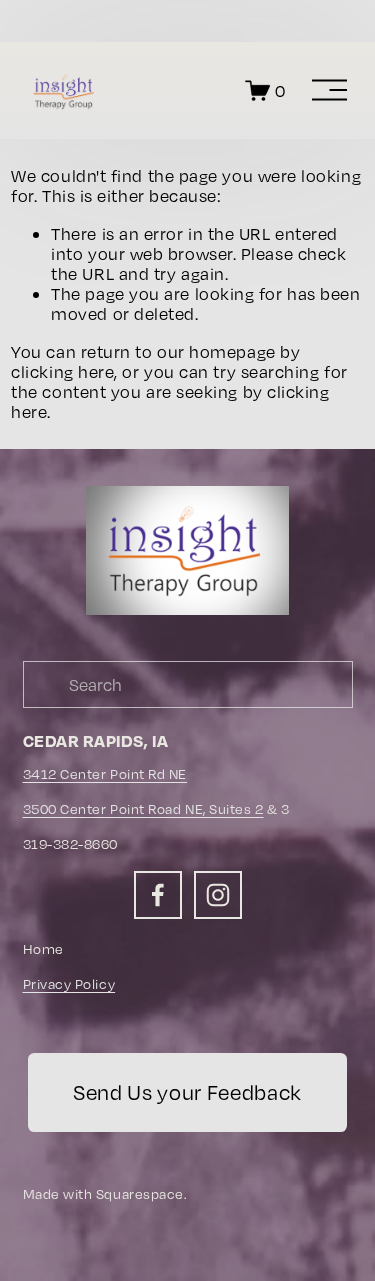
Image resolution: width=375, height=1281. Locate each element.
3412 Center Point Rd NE (105, 774)
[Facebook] (158, 895)
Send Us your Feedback (187, 1092)
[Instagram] (218, 895)
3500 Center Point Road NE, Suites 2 (143, 809)
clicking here (62, 371)
